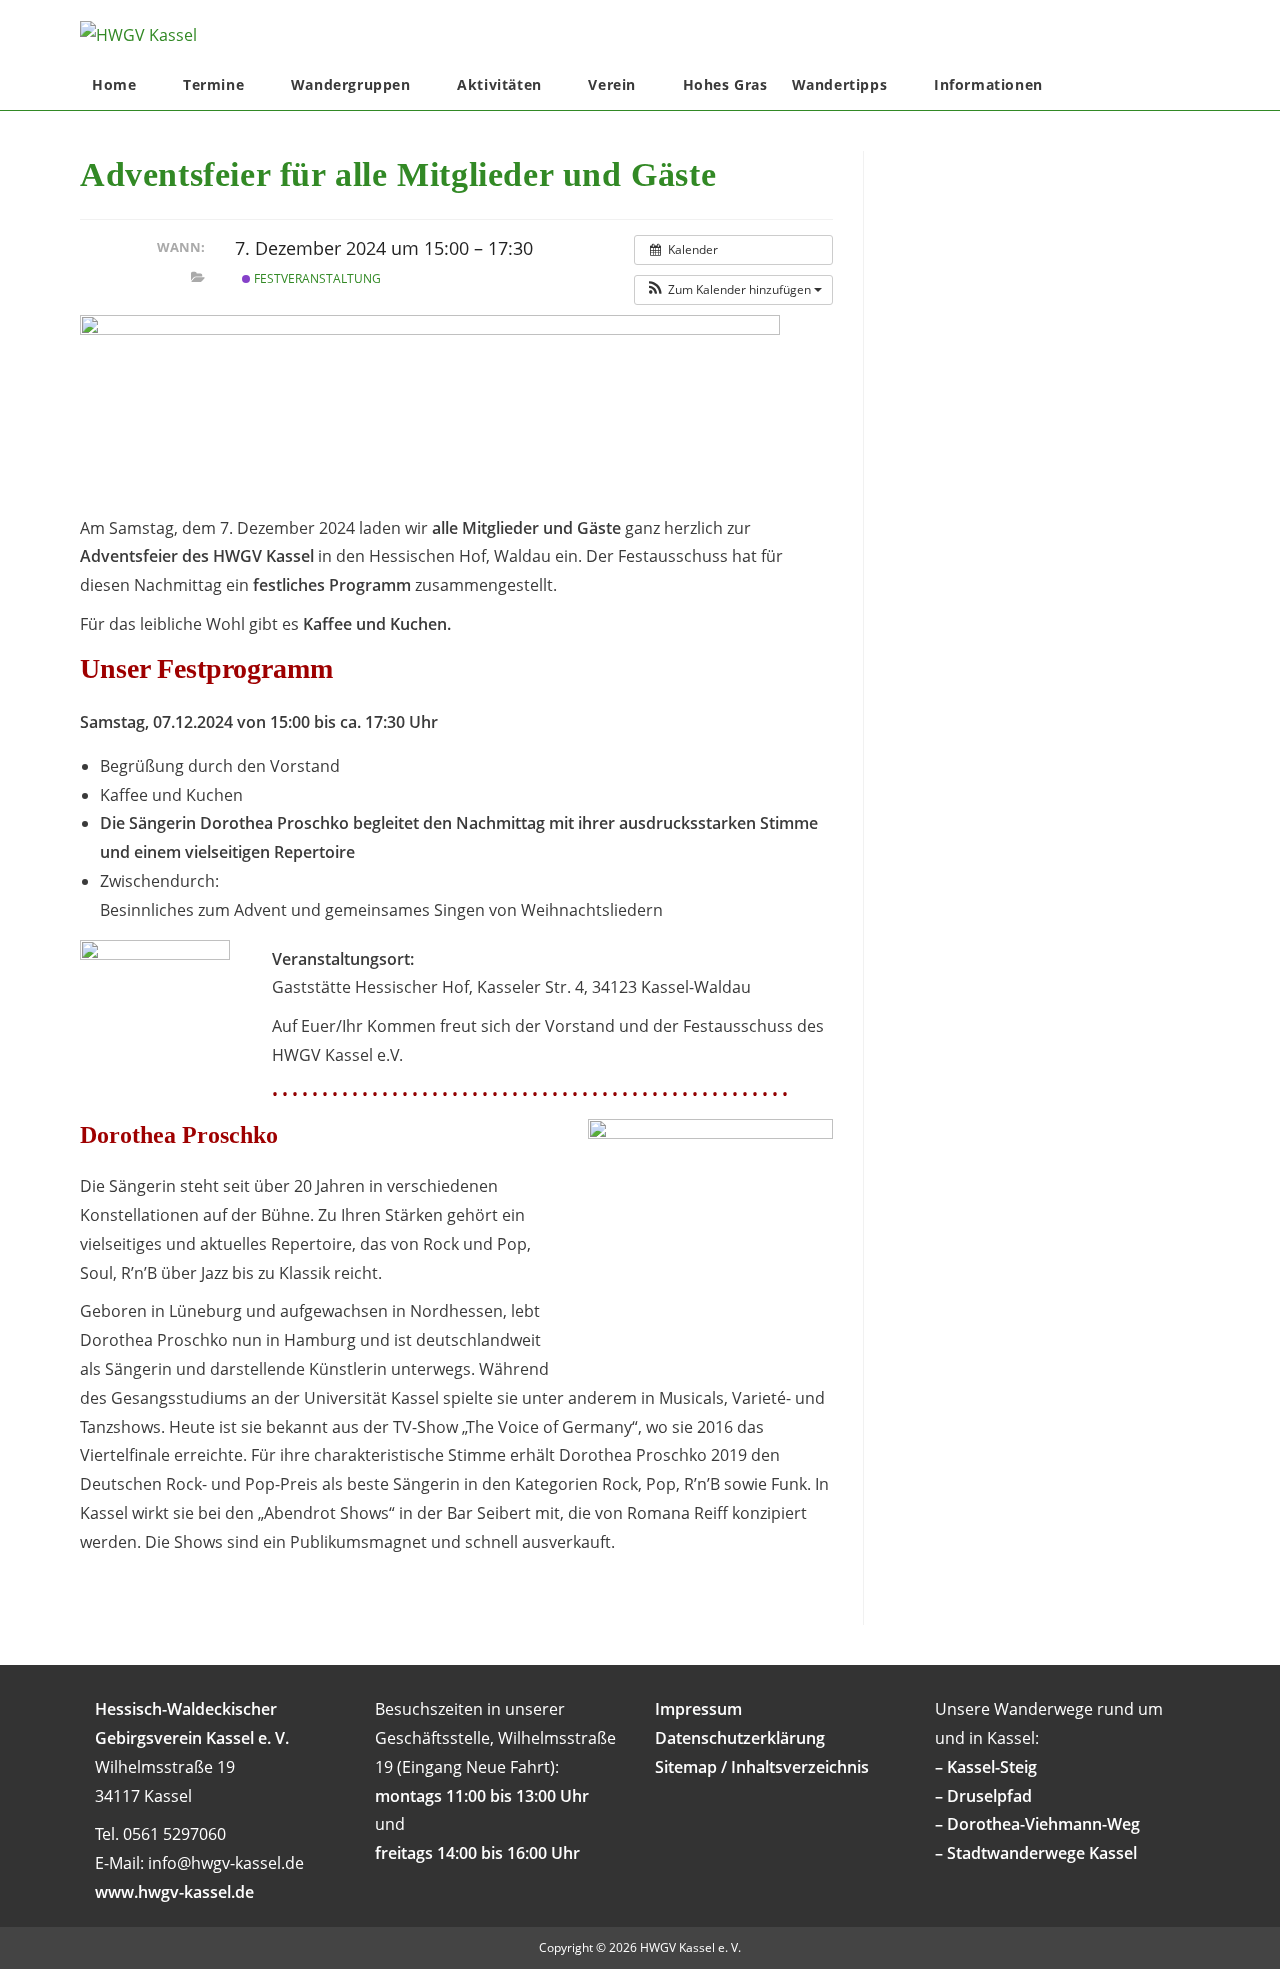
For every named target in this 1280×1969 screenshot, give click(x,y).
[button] (733, 290)
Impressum (698, 1709)
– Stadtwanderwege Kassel (1036, 1853)
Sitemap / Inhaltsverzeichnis (762, 1767)
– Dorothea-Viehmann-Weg (1037, 1824)
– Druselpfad (983, 1796)
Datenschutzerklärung (740, 1738)
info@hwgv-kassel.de (226, 1863)
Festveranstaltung (316, 278)
